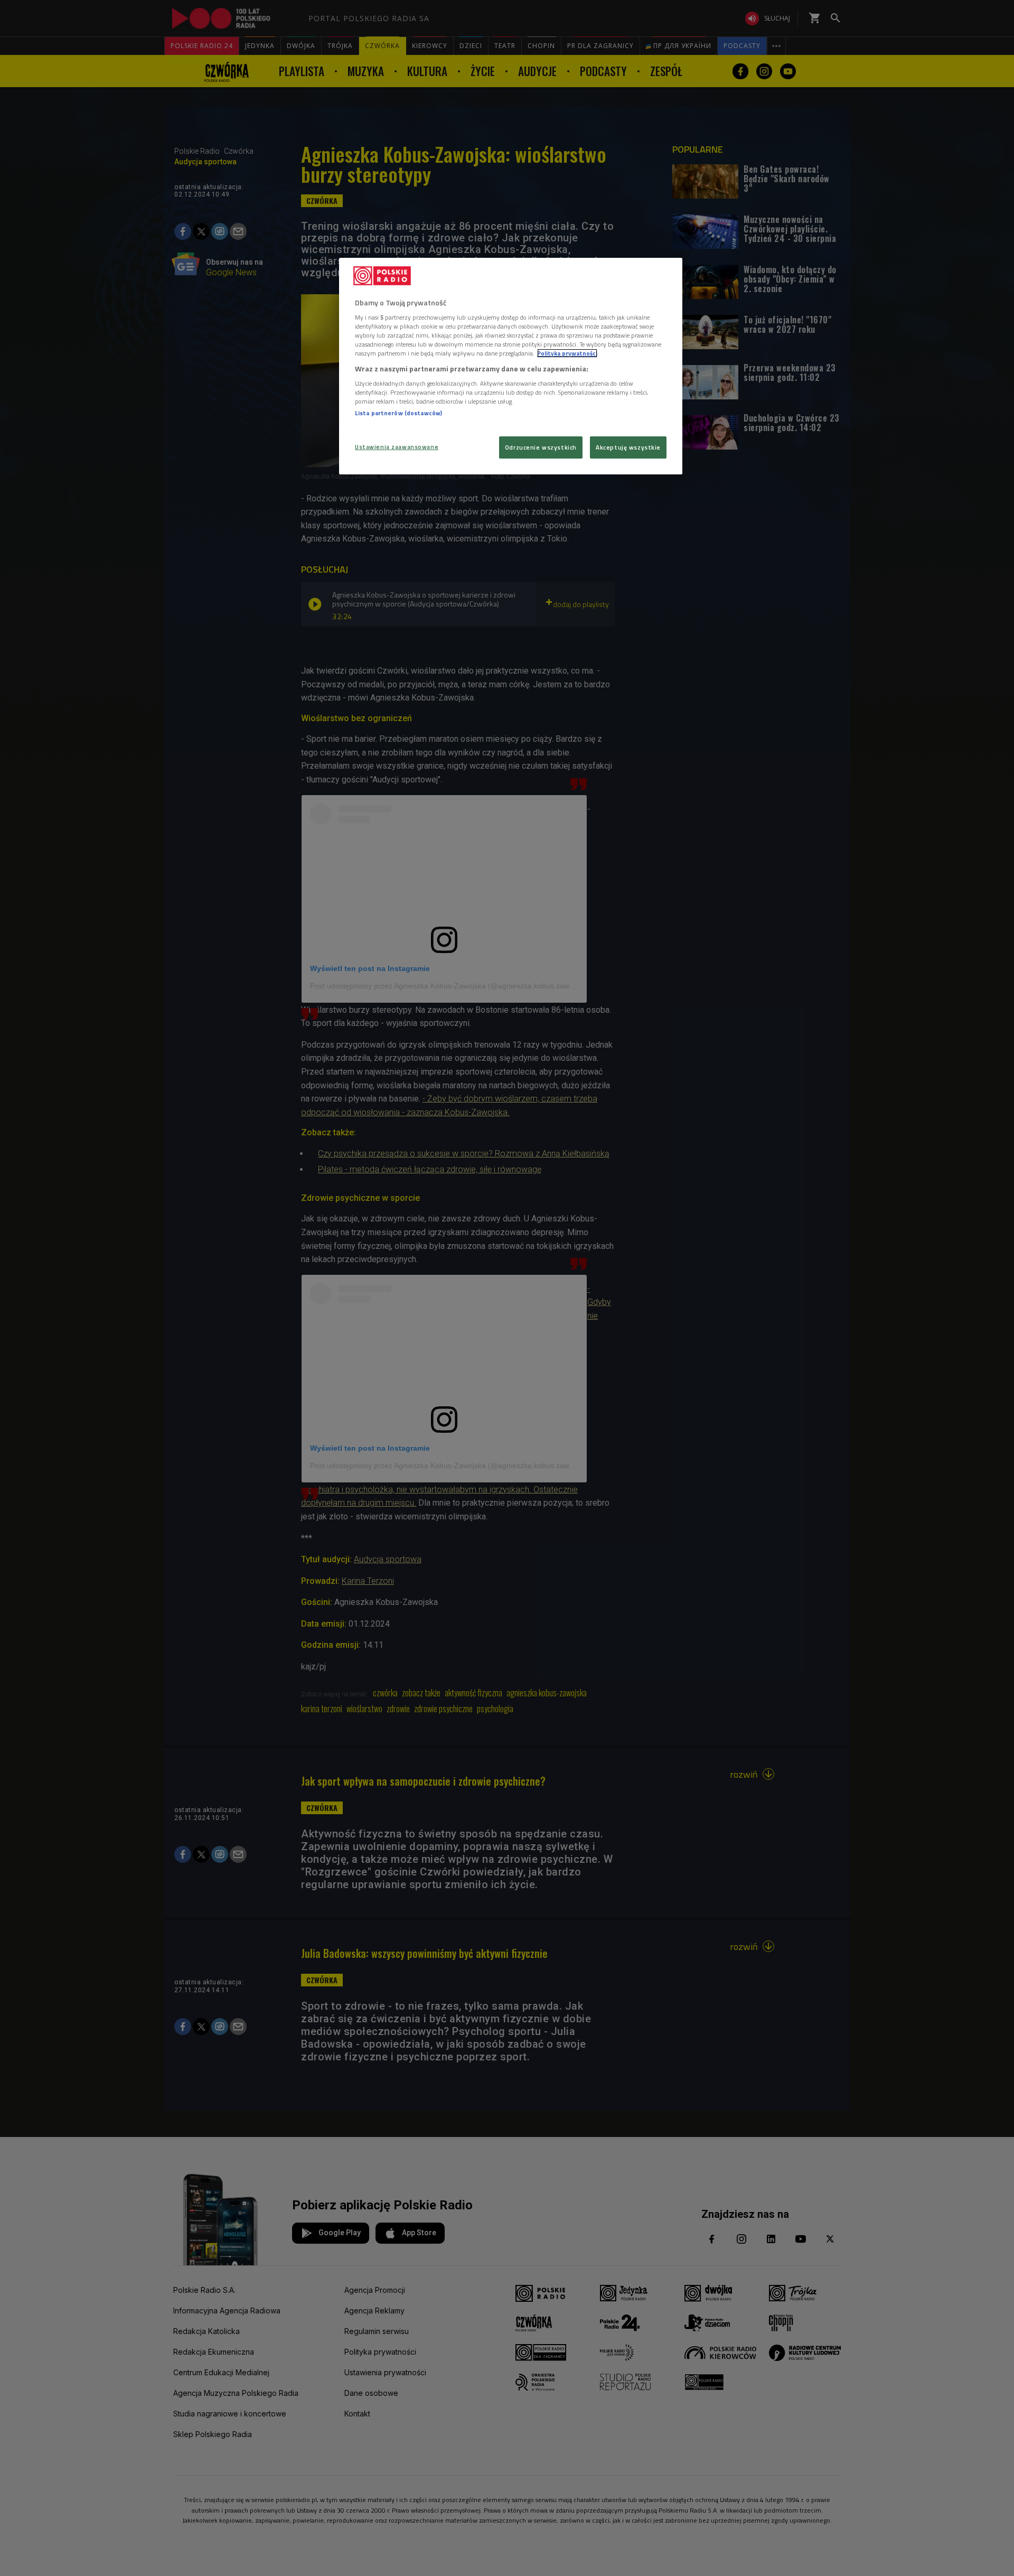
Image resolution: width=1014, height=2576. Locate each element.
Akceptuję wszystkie (628, 447)
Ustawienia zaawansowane (397, 447)
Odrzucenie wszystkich (541, 447)
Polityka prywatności (567, 353)
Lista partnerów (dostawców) (398, 413)
